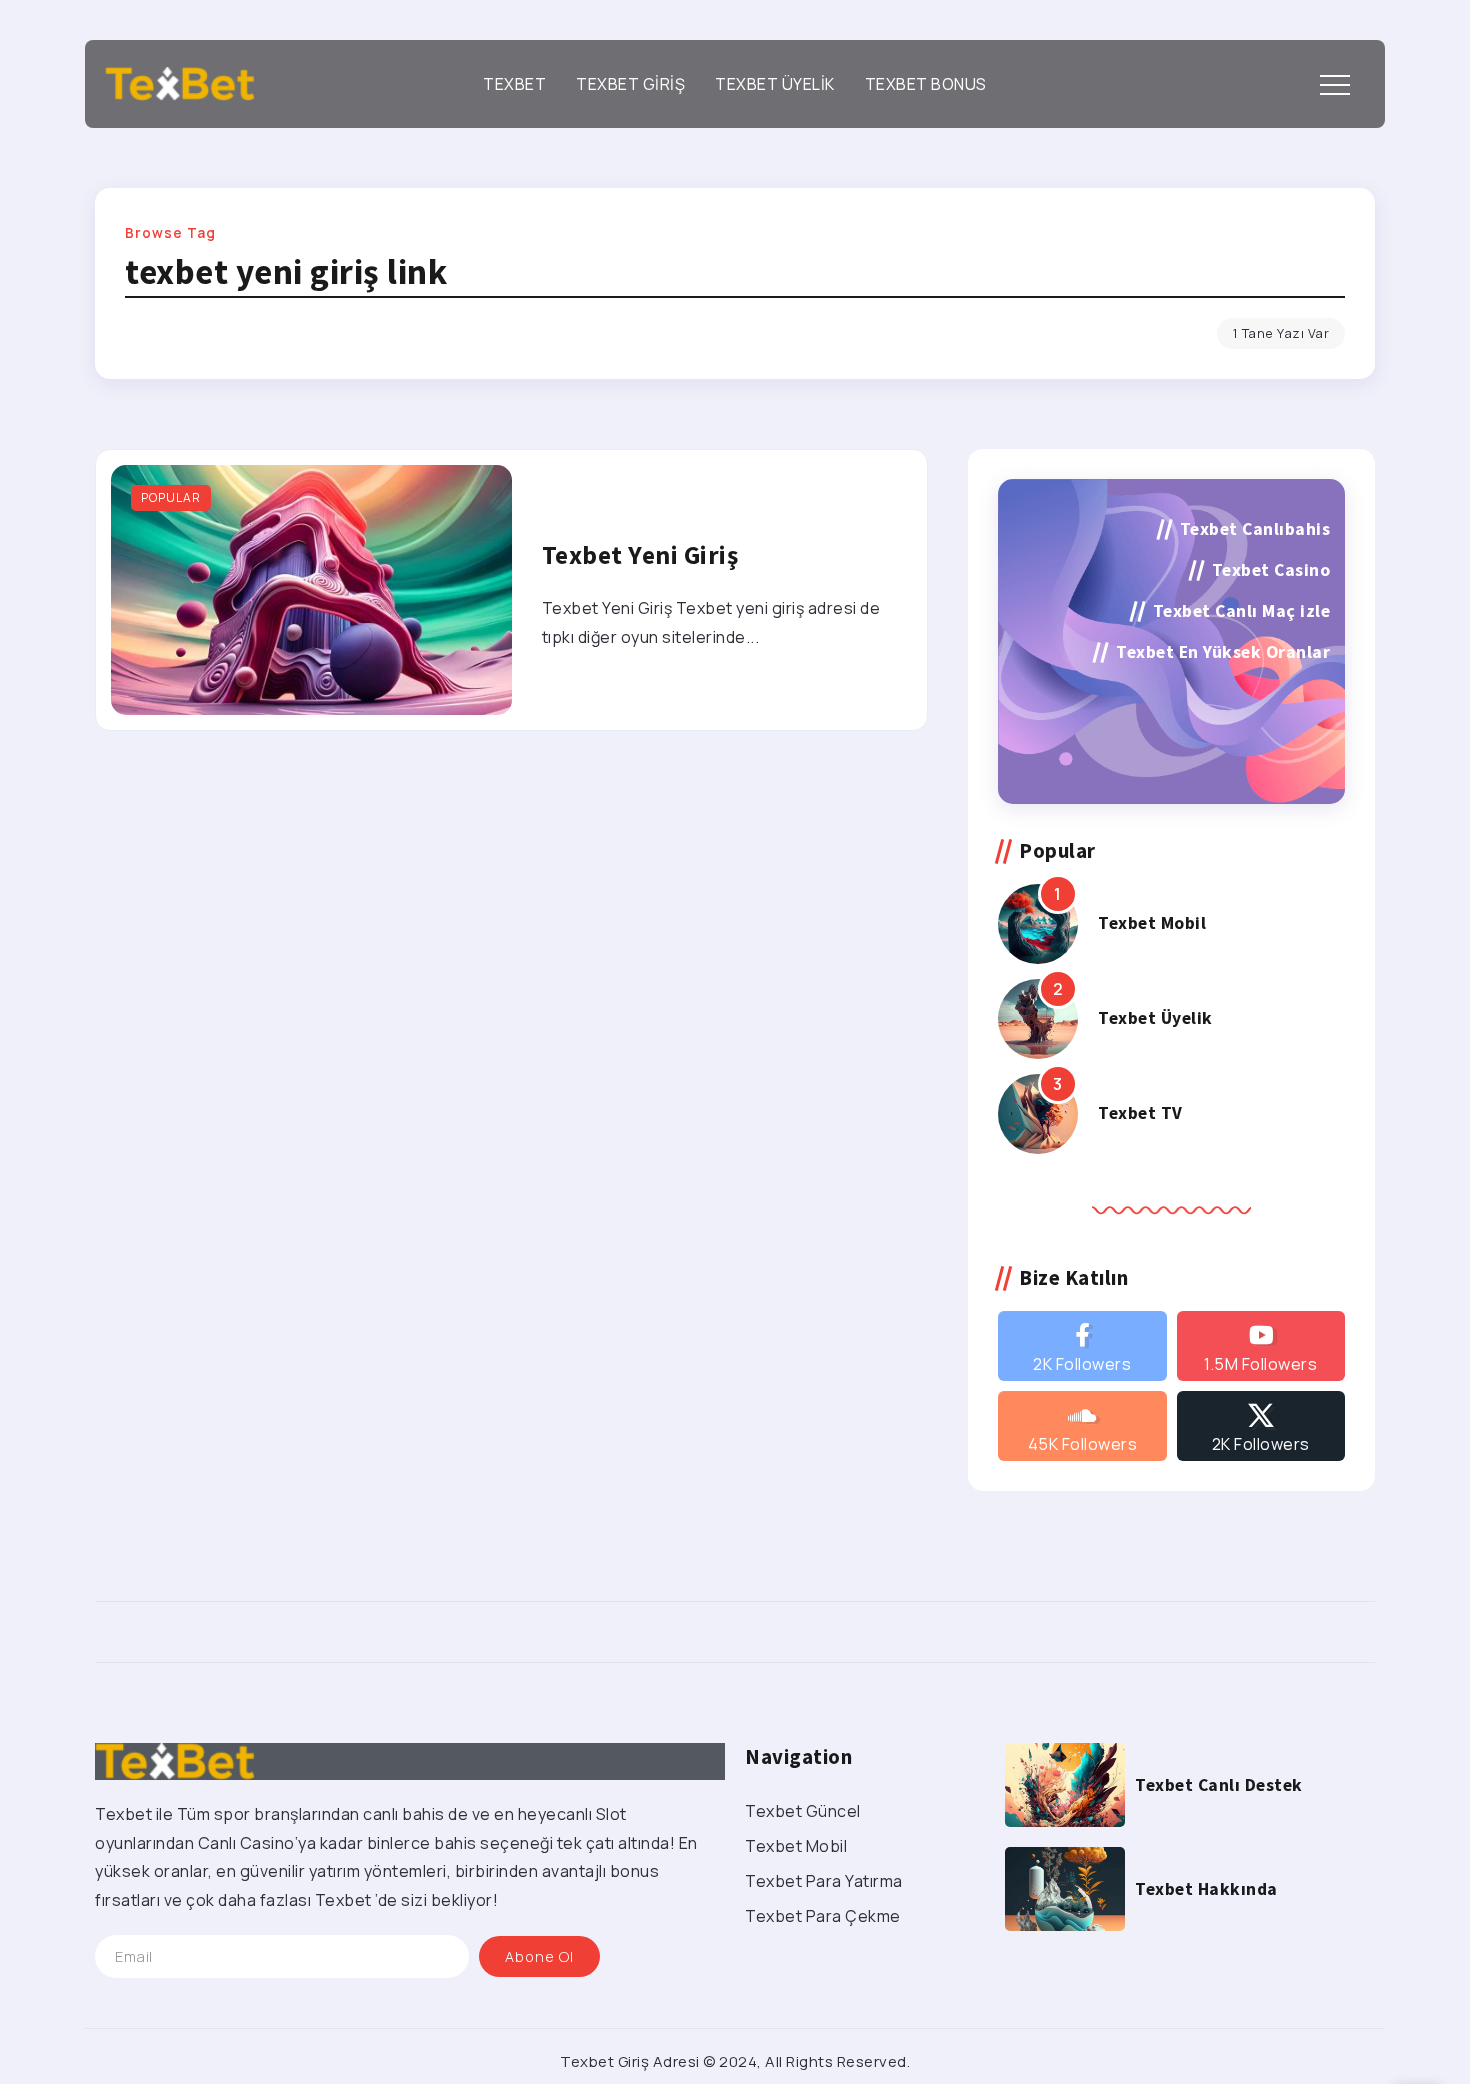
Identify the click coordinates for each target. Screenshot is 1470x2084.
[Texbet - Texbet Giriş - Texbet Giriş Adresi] (180, 82)
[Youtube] (1261, 1346)
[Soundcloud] (1082, 1426)
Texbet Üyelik (1155, 1018)
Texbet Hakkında (1206, 1889)
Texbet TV (1140, 1113)
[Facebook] (1082, 1346)
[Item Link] (311, 590)
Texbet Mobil (1152, 923)
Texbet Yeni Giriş (640, 555)
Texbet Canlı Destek (1219, 1785)
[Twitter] (1261, 1426)
